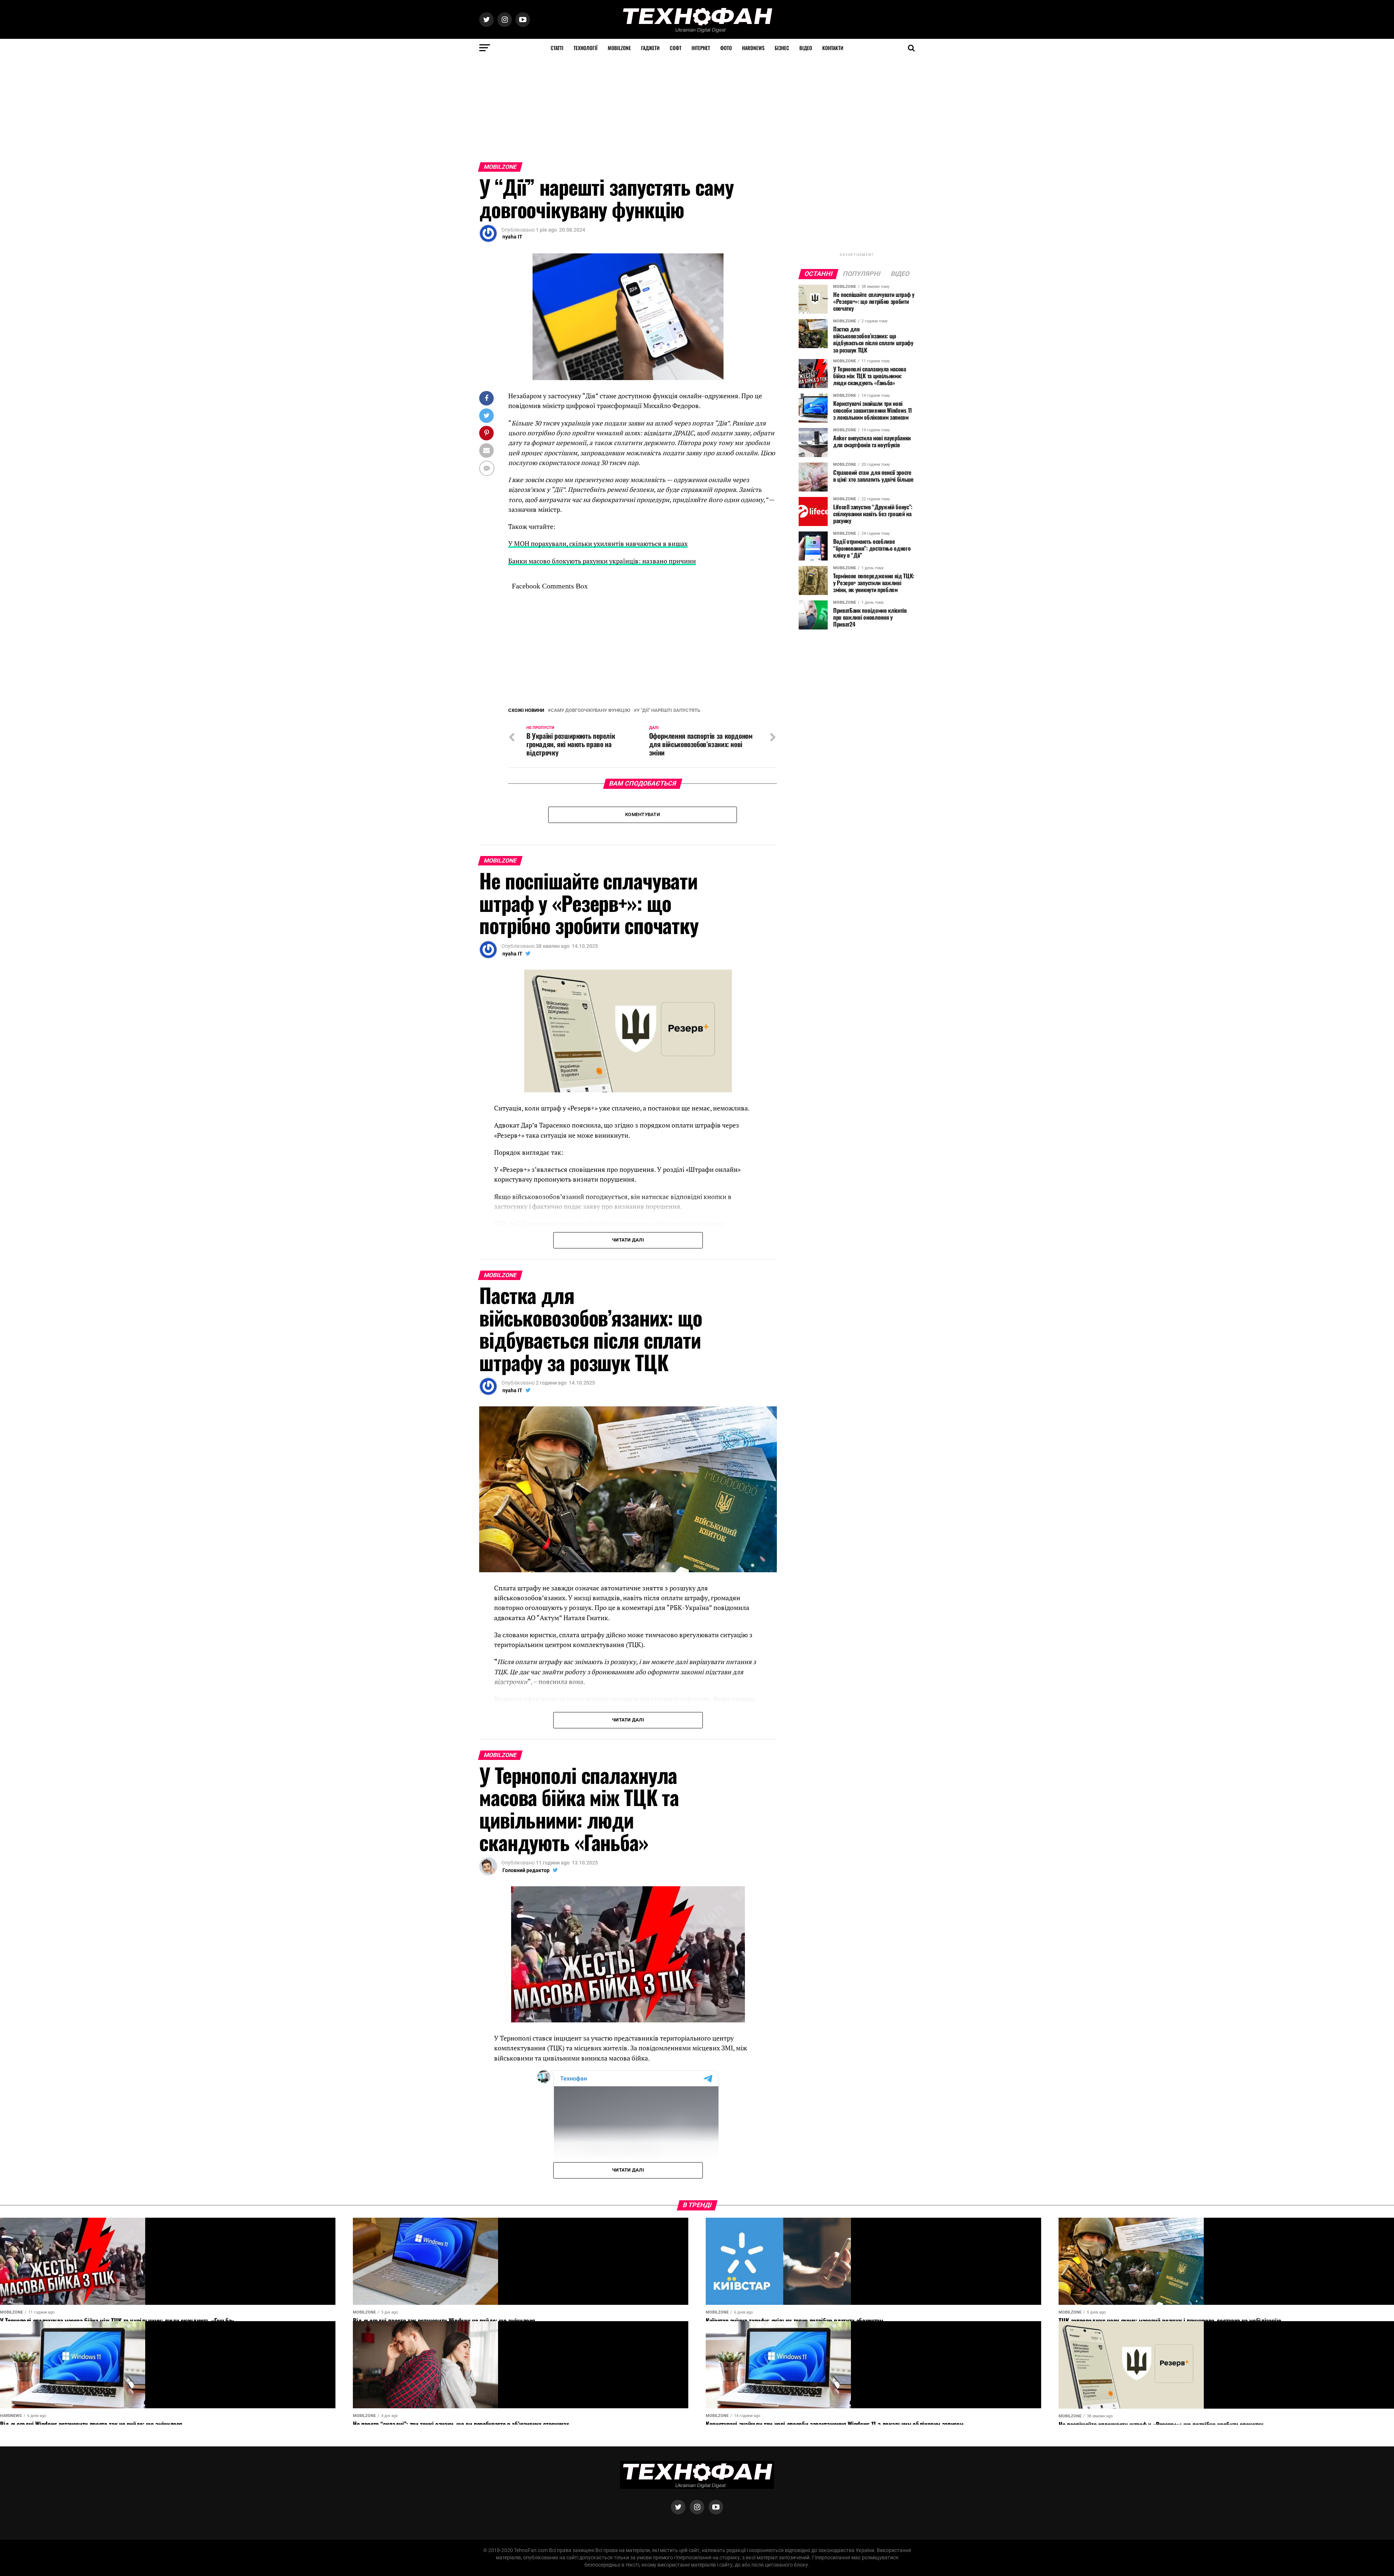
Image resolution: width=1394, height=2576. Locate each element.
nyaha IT (512, 237)
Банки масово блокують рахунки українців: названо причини (602, 561)
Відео (806, 48)
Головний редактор (526, 1870)
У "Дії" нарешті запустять (669, 711)
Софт (676, 48)
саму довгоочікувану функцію (590, 711)
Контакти (833, 48)
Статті (557, 48)
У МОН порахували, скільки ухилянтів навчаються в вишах (598, 544)
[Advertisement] (218, 108)
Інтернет (701, 48)
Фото (726, 48)
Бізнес (782, 48)
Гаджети (650, 48)
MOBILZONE (619, 48)
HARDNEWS (753, 48)
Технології (586, 48)
